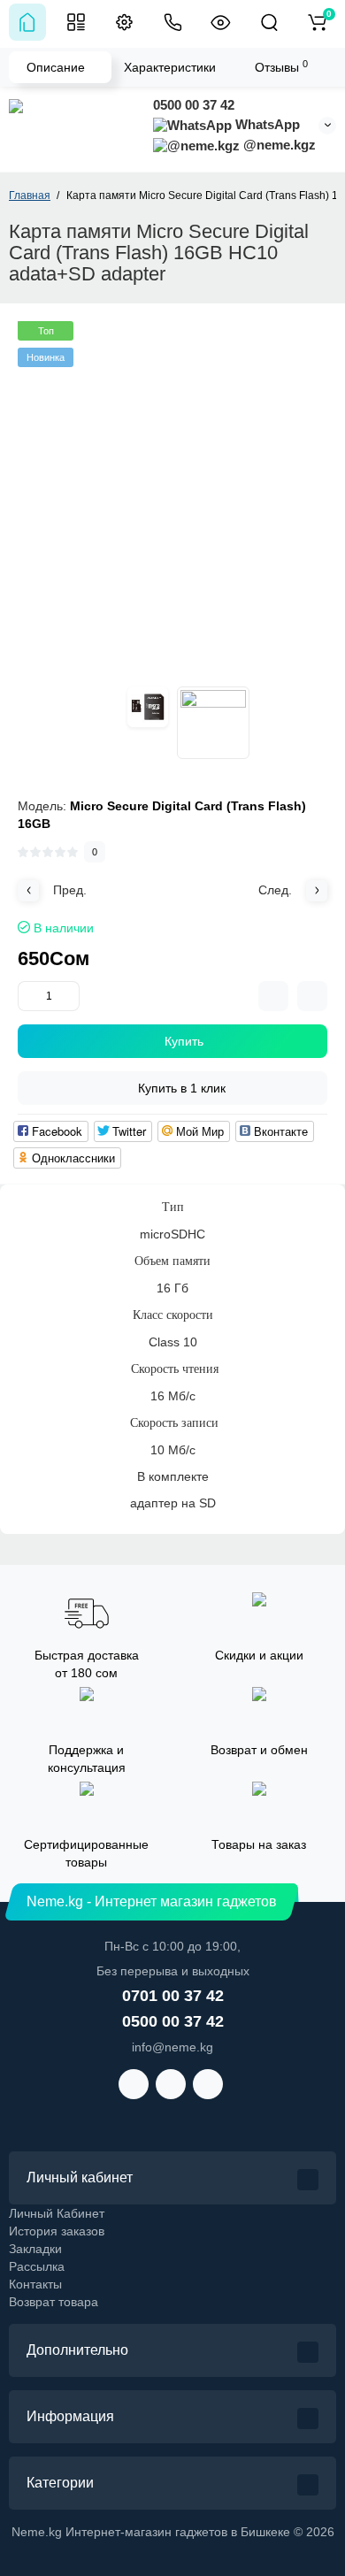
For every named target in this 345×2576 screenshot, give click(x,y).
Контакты (35, 2284)
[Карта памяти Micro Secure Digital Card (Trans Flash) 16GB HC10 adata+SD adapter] (148, 707)
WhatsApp (266, 124)
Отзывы (281, 66)
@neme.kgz (278, 145)
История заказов (57, 2231)
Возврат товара (54, 2302)
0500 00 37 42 (194, 105)
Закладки (35, 2249)
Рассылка (37, 2266)
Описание (56, 67)
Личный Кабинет (57, 2213)
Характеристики (170, 67)
